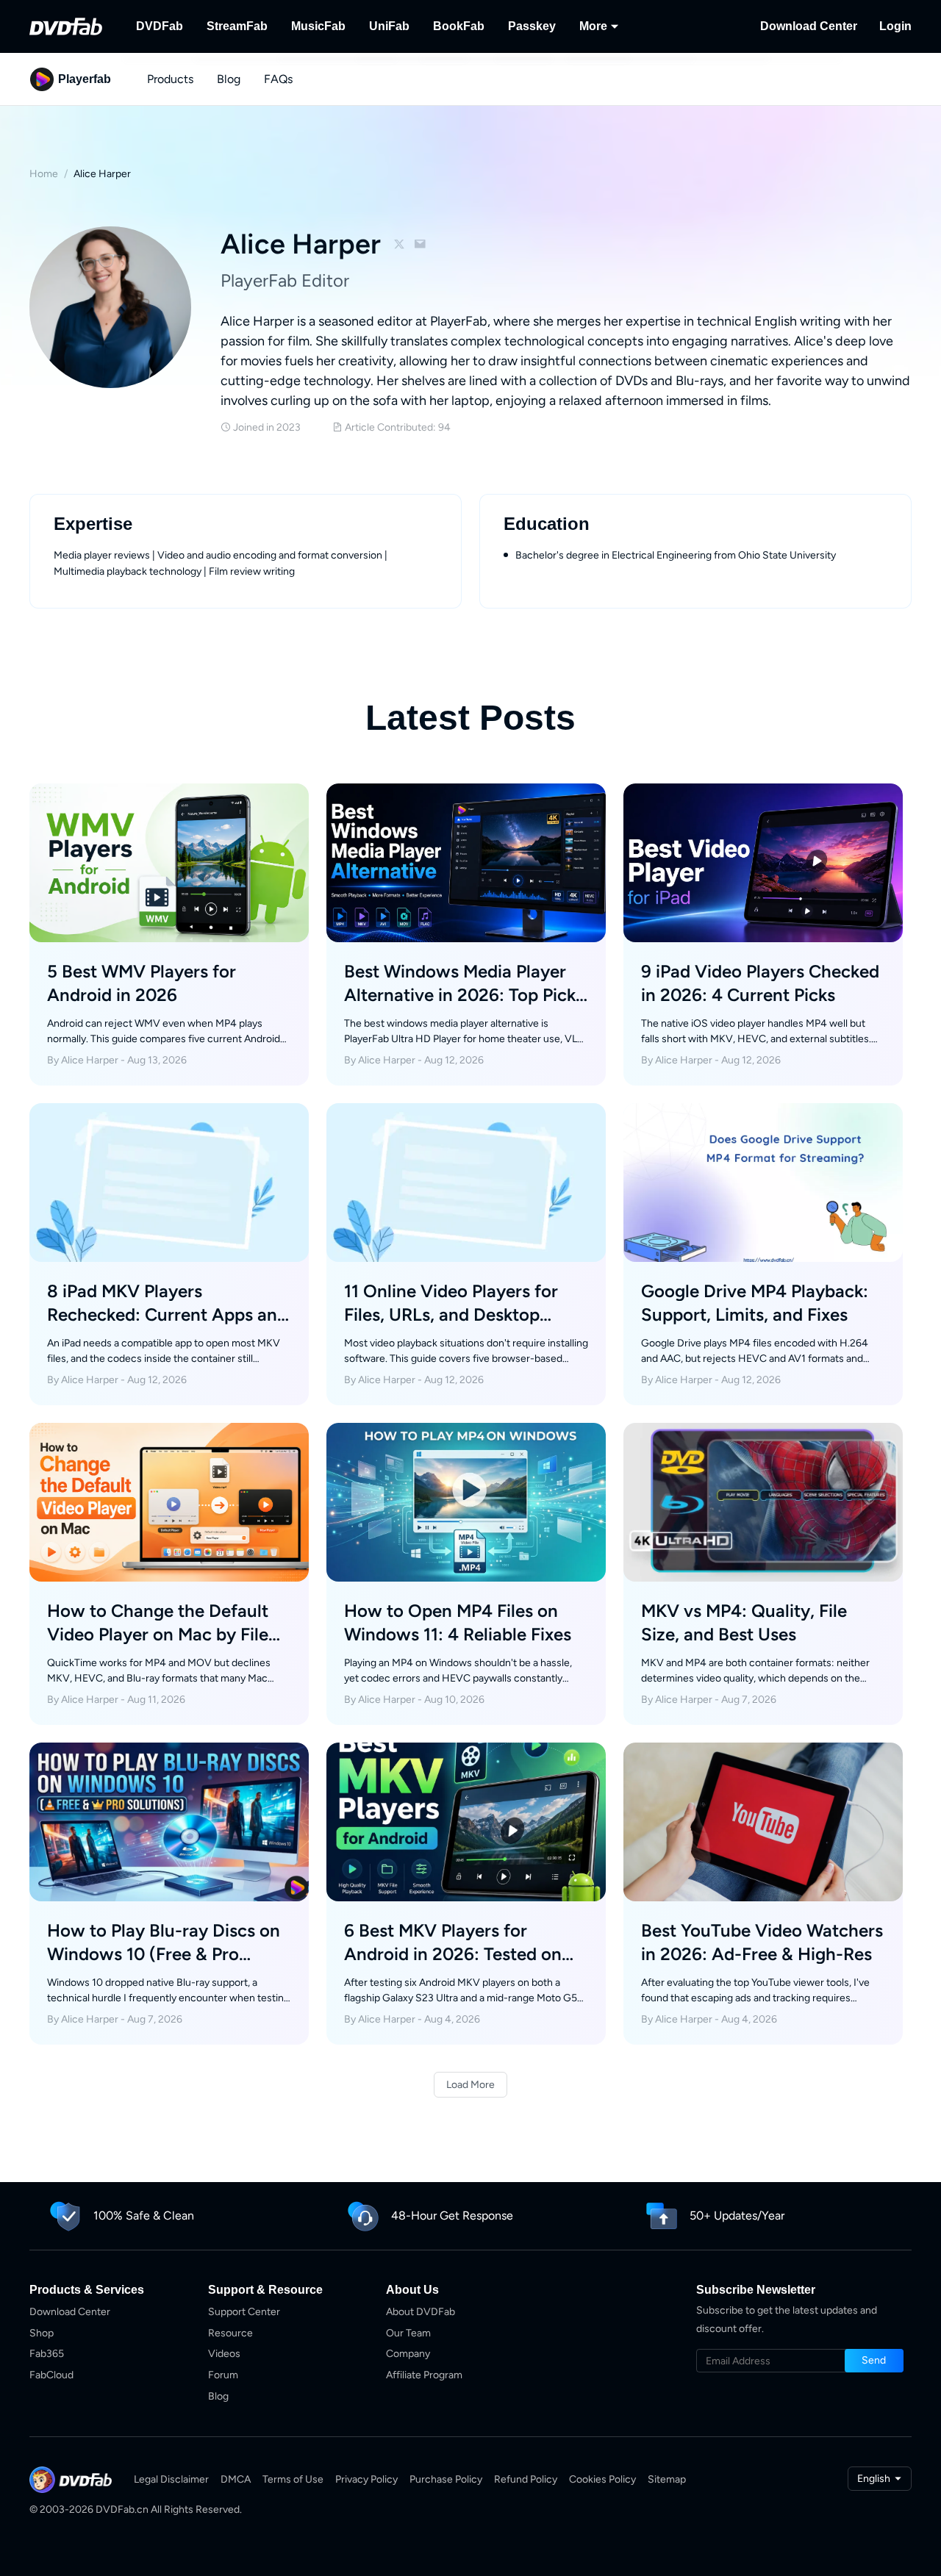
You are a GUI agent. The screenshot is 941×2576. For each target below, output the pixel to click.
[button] (874, 2361)
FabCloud (51, 2375)
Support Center (244, 2312)
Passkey (532, 26)
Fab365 (47, 2354)
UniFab (389, 26)
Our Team (408, 2333)
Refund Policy (526, 2479)
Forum (223, 2375)
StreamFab (237, 26)
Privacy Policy (366, 2479)
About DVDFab (421, 2312)
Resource (230, 2333)
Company (408, 2354)
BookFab (459, 26)
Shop (42, 2333)
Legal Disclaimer (171, 2479)
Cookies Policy (602, 2479)
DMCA (236, 2479)
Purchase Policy (446, 2479)
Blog (229, 79)
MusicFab (318, 26)
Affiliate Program (424, 2375)
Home (44, 174)
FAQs (278, 79)
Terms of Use (293, 2479)
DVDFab (160, 26)
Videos (224, 2354)
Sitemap (667, 2479)
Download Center (809, 26)
